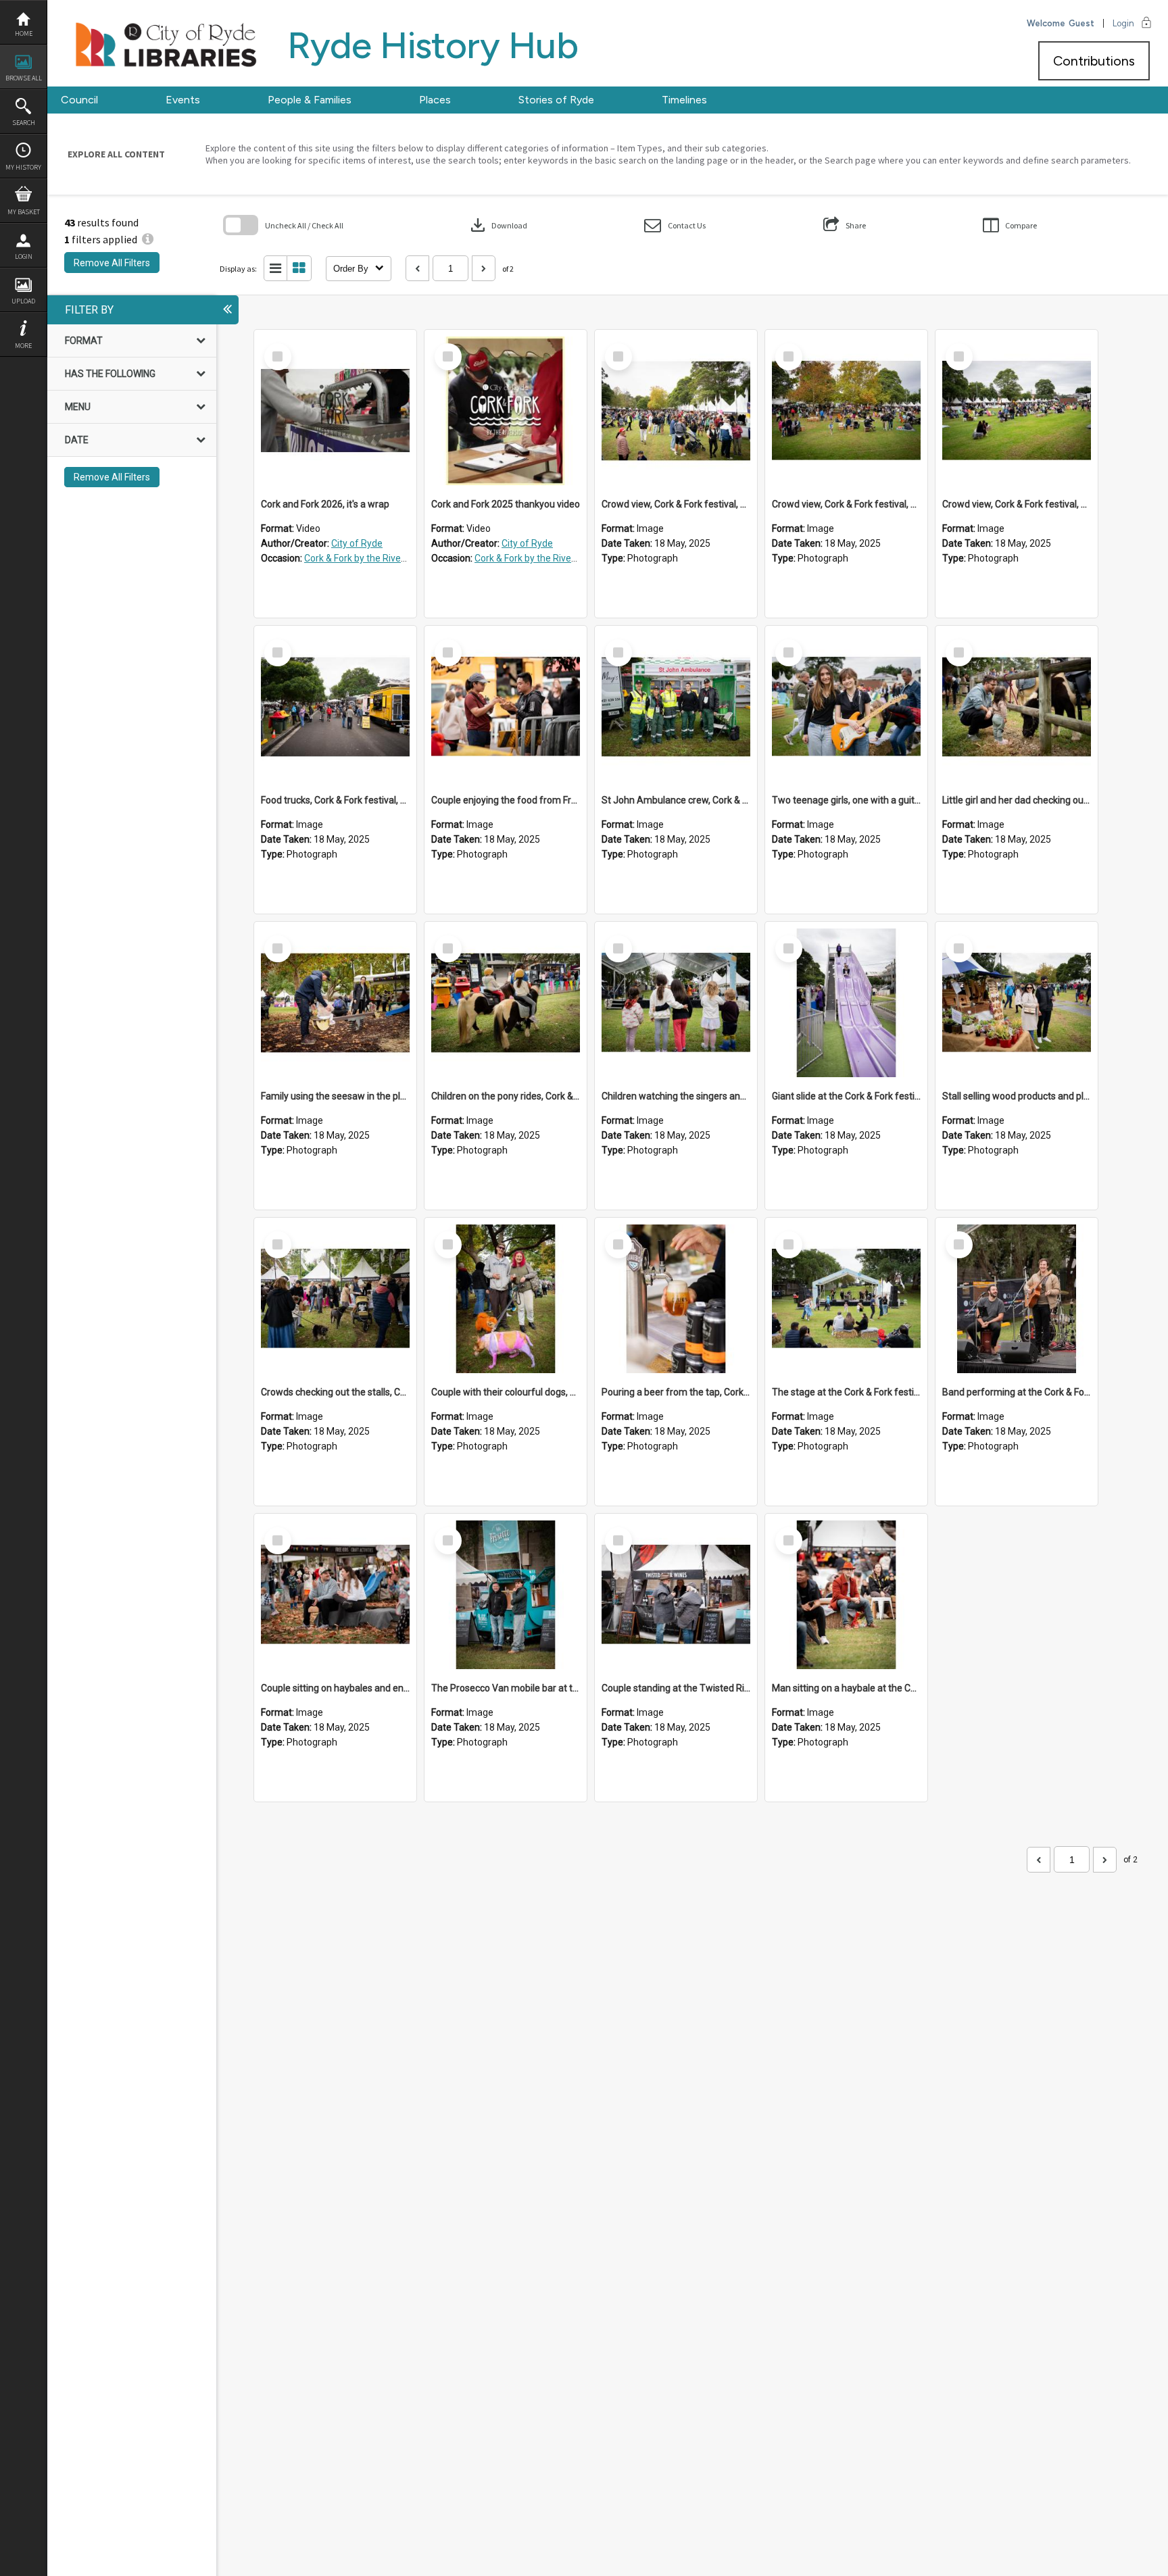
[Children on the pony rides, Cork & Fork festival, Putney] (506, 1003)
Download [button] (497, 225)
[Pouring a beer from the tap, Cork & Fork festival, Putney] (676, 1299)
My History (23, 167)
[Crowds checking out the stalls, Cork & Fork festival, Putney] (335, 1299)
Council (79, 100)
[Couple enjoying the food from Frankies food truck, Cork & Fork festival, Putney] (506, 707)
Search (24, 123)
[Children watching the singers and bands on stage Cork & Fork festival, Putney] (676, 1003)
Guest (1081, 23)
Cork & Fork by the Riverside (363, 558)
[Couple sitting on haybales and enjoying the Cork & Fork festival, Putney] (335, 1595)
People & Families (310, 100)
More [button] (23, 346)
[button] (675, 225)
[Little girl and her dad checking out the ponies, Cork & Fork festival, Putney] (1017, 707)
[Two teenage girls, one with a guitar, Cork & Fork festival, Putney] (846, 707)
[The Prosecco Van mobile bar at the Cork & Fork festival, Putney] (506, 1595)
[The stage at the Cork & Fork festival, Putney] (846, 1299)
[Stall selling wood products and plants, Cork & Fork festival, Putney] (1017, 1003)
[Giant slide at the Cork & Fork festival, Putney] (846, 1003)
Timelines (684, 100)
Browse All (24, 78)
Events (183, 100)
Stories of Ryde (556, 100)
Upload (23, 301)
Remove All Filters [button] (112, 263)
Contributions (1094, 61)
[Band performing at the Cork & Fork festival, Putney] (1017, 1299)
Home (24, 33)
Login (24, 256)
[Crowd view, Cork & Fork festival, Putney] (676, 411)
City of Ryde (357, 543)
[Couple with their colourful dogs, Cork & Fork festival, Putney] (506, 1299)
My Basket (24, 212)
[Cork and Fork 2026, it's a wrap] (335, 411)
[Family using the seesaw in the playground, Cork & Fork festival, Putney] (335, 1003)
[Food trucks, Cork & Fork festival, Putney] (335, 707)
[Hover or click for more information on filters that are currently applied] (148, 239)
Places (435, 100)
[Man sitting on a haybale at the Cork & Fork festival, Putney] (846, 1595)
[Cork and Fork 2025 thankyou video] (506, 411)
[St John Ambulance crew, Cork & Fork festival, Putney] (676, 707)
